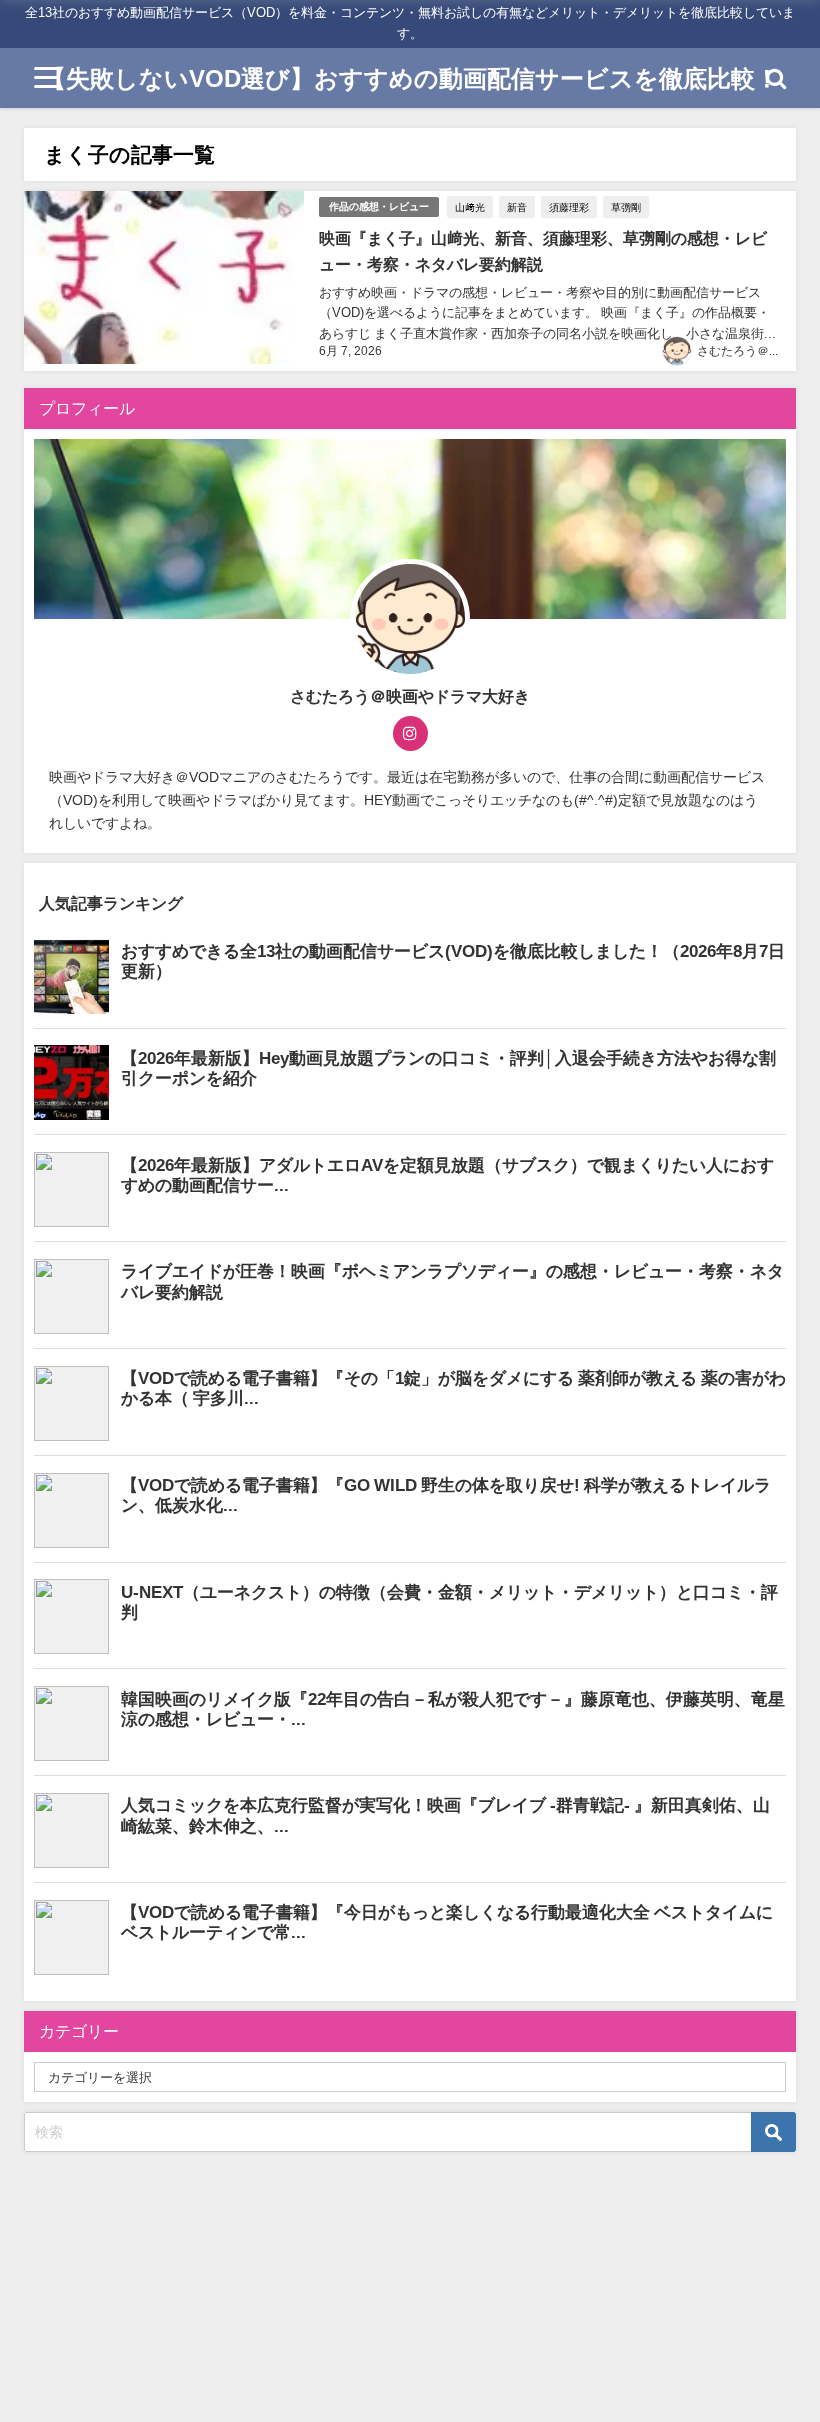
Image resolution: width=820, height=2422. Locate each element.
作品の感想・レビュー (379, 206)
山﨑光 (470, 207)
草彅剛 (626, 207)
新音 (517, 207)
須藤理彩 (569, 207)
